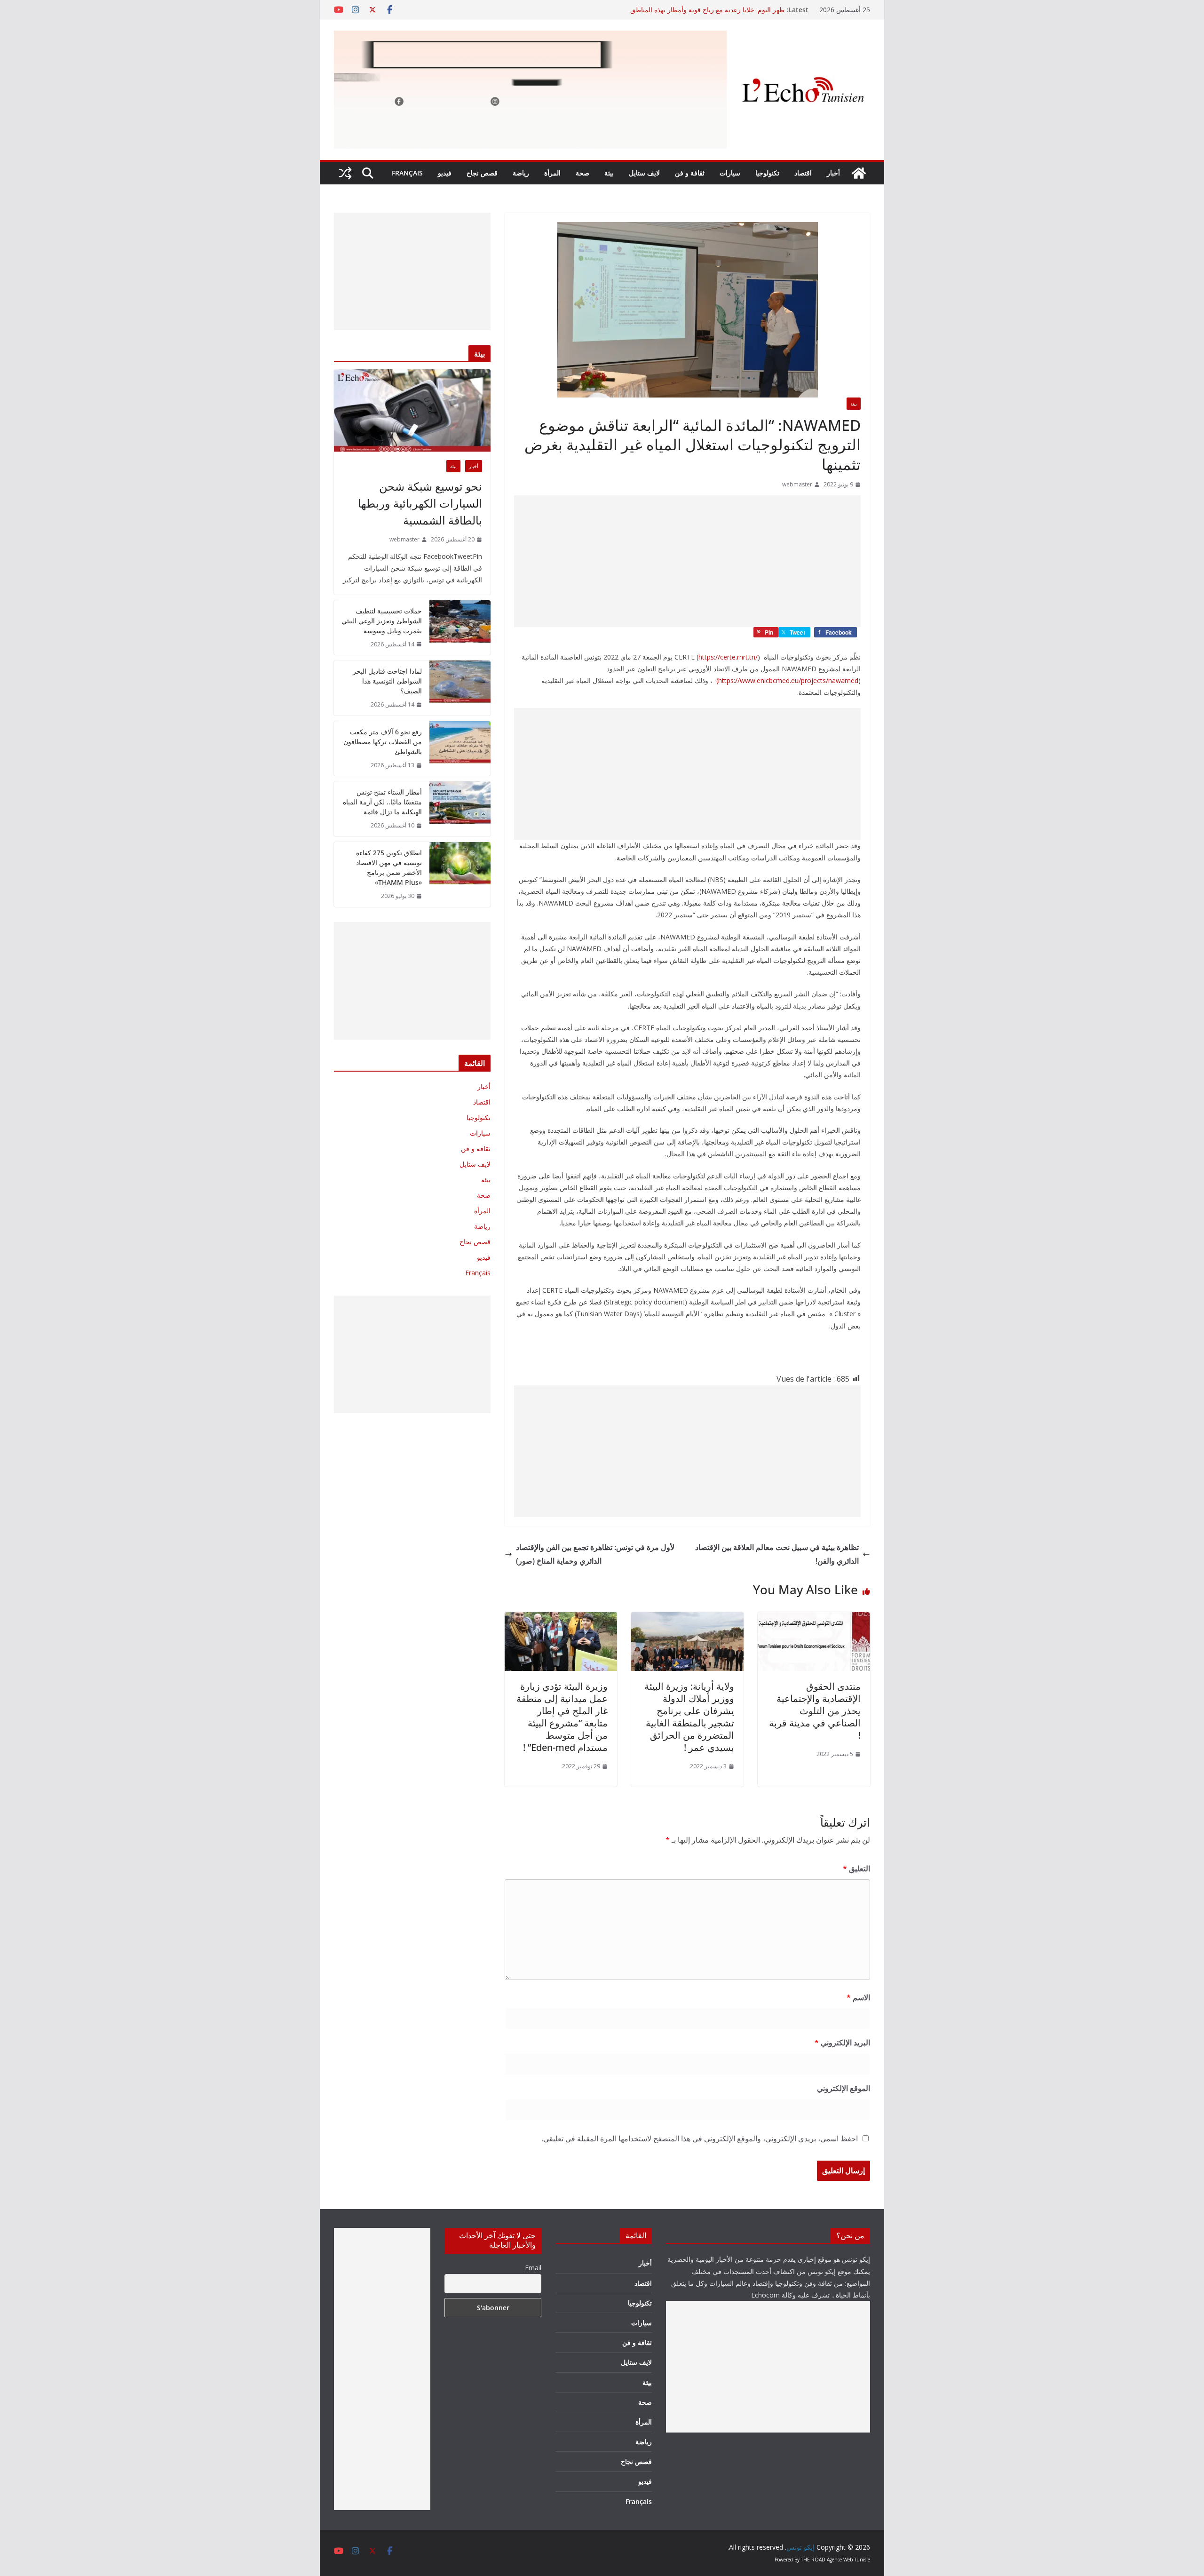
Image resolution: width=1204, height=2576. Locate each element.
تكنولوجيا (767, 173)
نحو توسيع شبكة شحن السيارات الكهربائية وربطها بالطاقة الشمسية (420, 503)
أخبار (833, 173)
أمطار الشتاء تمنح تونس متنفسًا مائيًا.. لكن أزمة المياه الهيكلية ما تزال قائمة (382, 802)
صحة (582, 173)
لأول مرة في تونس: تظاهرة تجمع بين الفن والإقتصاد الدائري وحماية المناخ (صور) (595, 1554)
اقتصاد (803, 173)
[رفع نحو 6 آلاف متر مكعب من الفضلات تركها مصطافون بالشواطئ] (460, 749)
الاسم (858, 1997)
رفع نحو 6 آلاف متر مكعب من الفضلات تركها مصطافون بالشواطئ (383, 742)
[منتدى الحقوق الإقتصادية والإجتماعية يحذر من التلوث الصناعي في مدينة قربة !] (814, 1619)
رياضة (521, 173)
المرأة (552, 173)
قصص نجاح (482, 173)
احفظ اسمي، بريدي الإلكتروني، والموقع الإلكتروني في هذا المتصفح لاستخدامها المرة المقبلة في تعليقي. (700, 2139)
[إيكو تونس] (859, 173)
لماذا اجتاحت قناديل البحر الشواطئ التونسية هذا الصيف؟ (387, 681)
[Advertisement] (687, 561)
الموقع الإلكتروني (844, 2088)
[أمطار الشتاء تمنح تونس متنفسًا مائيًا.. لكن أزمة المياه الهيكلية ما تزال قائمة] (460, 809)
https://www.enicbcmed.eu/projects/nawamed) (787, 680)
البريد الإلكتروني (842, 2043)
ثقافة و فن (690, 173)
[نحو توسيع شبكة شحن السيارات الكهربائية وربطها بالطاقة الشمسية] (412, 410)
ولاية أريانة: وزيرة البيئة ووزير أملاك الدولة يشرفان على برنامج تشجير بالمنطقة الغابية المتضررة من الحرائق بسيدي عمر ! (689, 1717)
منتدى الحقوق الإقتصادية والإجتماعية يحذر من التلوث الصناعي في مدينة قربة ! (815, 1711)
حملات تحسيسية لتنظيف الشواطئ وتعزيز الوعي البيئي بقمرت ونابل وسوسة (382, 621)
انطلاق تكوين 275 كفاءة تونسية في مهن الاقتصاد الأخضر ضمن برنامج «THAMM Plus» (389, 867)
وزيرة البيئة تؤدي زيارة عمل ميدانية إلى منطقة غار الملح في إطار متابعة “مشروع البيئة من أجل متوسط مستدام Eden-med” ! (562, 1717)
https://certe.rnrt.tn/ (728, 657)
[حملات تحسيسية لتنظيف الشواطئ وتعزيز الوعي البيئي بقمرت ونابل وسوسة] (460, 628)
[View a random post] (345, 173)
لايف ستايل (644, 173)
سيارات (730, 173)
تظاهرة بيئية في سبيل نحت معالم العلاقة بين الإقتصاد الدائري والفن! (777, 1554)
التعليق (856, 1868)
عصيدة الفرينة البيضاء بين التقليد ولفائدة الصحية (720, 10)
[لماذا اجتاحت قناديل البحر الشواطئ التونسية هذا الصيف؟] (460, 688)
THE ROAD (813, 2560)
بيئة (609, 173)
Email (533, 2268)
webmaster (797, 484)
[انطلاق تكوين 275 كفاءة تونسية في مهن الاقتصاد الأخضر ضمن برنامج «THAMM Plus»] (460, 875)
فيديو (445, 173)
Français (407, 173)
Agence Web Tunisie (848, 2560)
